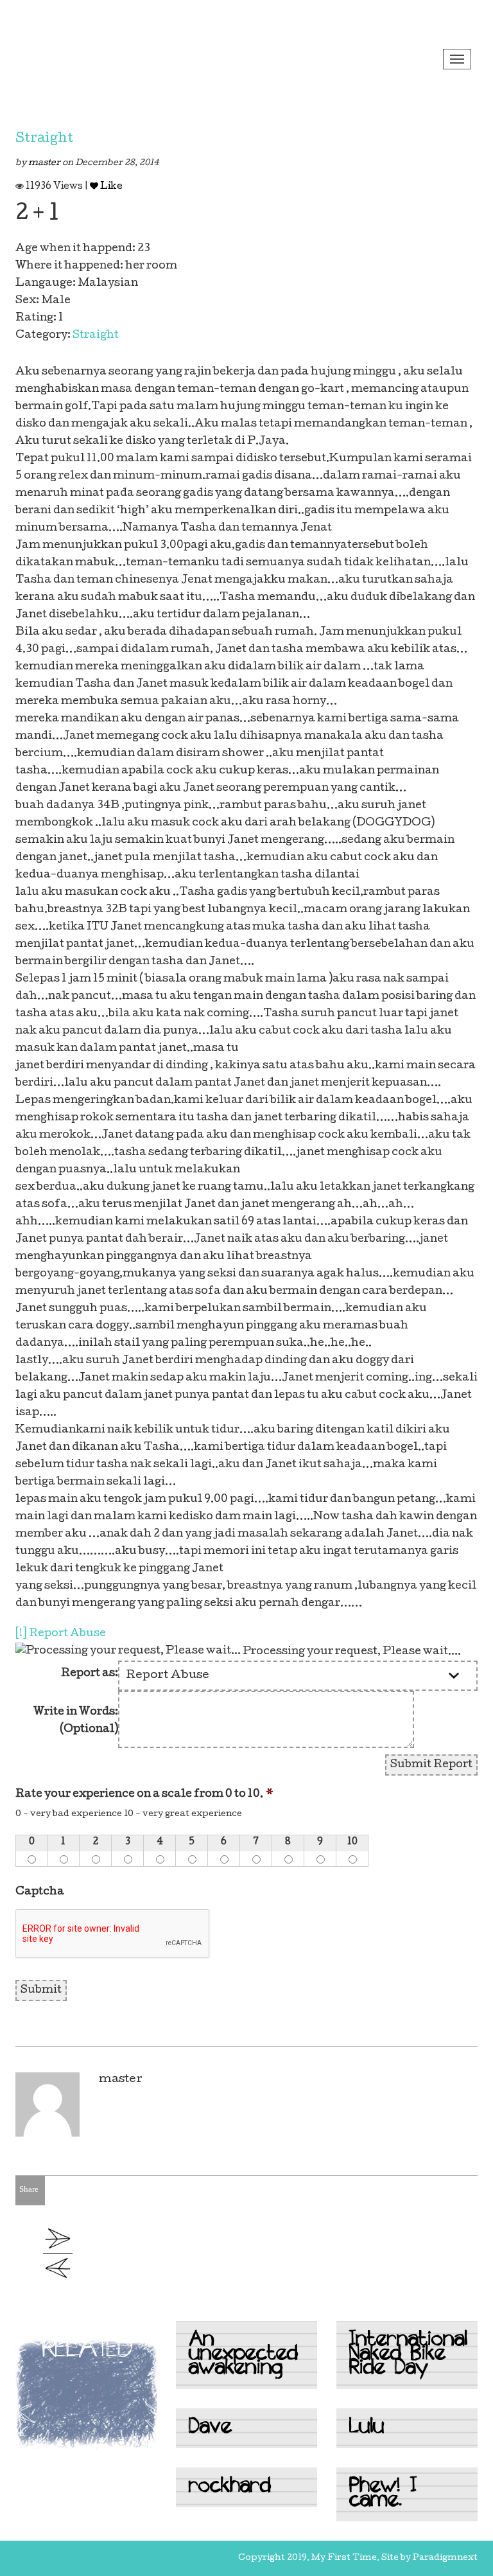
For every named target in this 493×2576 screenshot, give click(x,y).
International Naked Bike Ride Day (408, 2355)
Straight (44, 139)
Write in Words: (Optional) (76, 1721)
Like (110, 187)
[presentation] (113, 1934)
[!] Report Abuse (61, 1634)
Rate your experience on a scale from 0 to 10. (144, 1795)
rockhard (230, 2487)
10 (352, 1842)
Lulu (367, 2428)
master (45, 163)
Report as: (90, 1674)
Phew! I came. (383, 2494)
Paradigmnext (445, 2558)
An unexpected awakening (243, 2355)
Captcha (40, 1892)
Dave (210, 2428)
